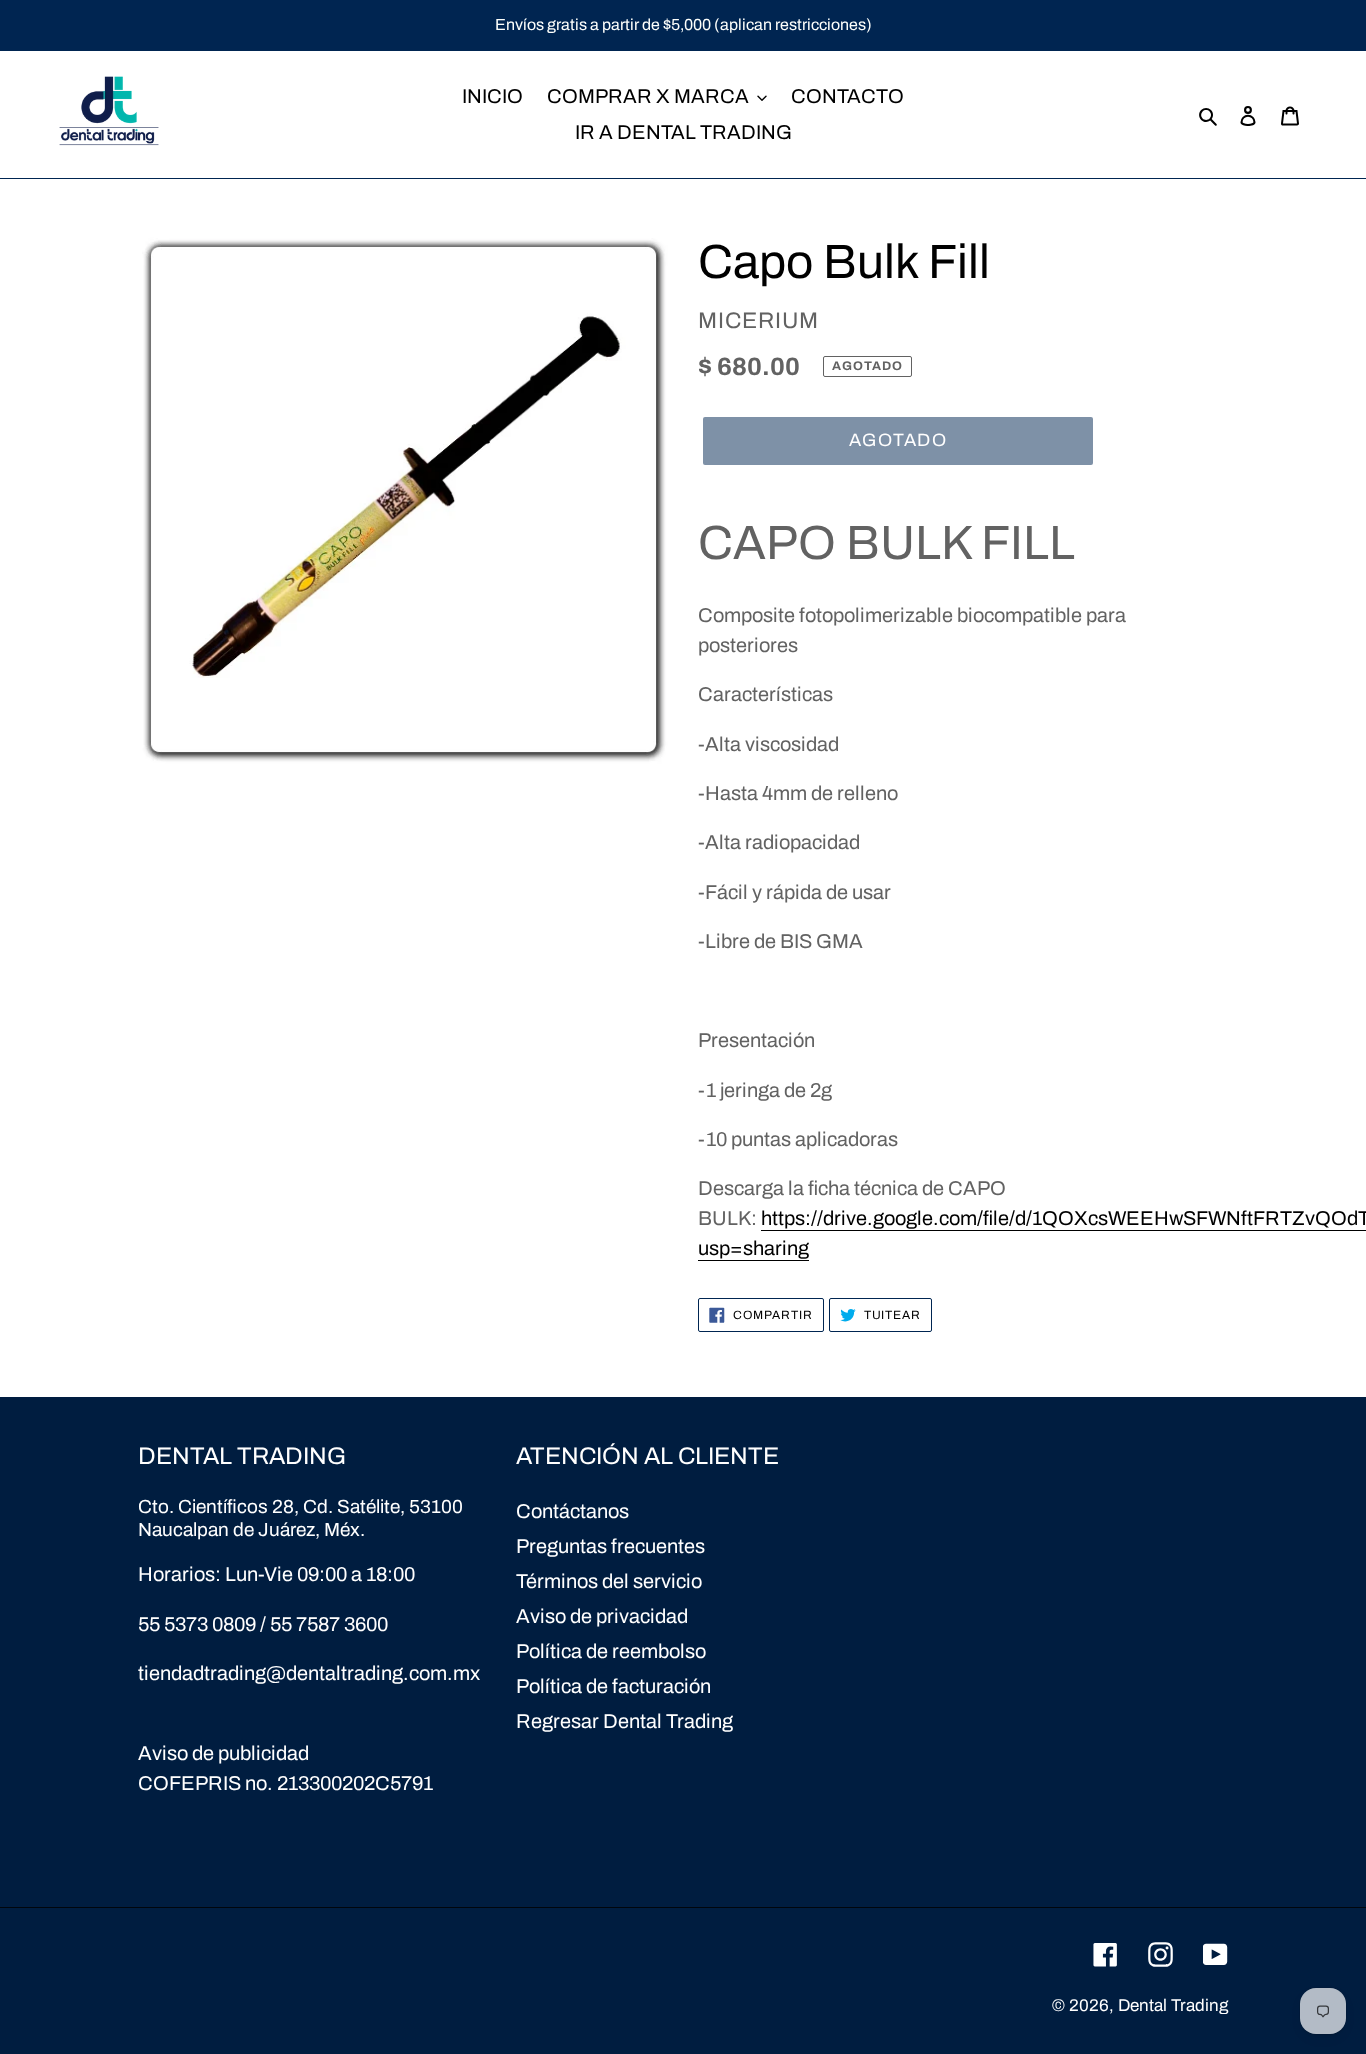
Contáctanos (572, 1511)
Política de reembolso (611, 1651)
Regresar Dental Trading (624, 1721)
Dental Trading (1173, 2005)
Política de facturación (613, 1686)
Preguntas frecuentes (610, 1546)
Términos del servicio (609, 1581)
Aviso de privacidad (602, 1616)
